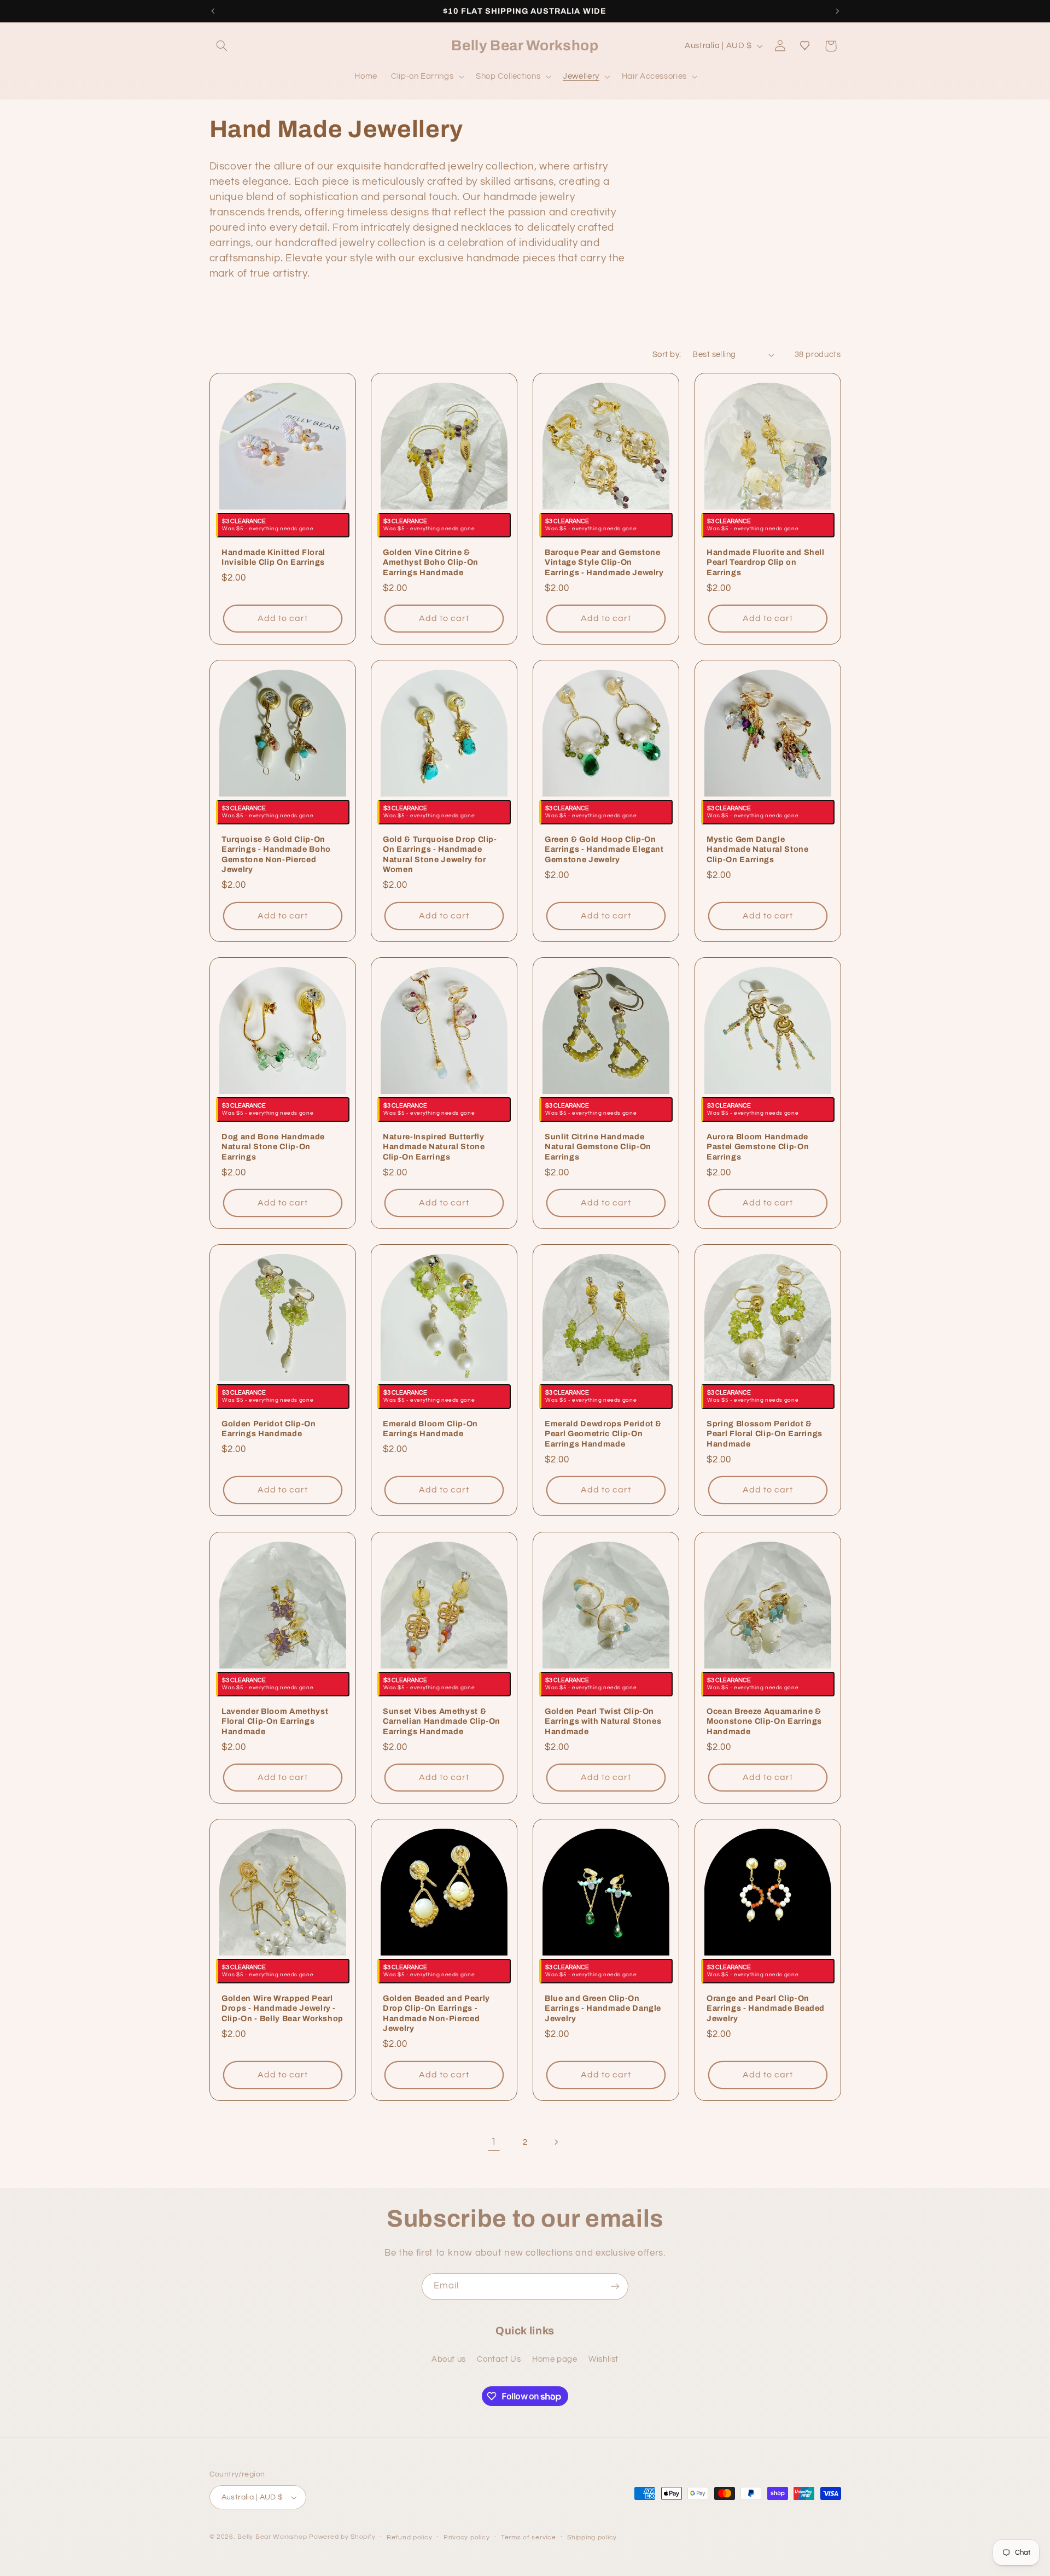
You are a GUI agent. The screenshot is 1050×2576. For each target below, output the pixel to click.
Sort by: (667, 355)
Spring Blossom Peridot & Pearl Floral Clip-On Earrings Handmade (765, 1434)
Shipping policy (592, 2537)
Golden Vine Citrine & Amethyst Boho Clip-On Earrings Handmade (431, 562)
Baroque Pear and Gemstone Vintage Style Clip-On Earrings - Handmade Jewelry (604, 562)
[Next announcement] (837, 11)
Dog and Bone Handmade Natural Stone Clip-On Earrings (273, 1147)
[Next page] (556, 2142)
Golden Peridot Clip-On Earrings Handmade (269, 1428)
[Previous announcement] (213, 11)
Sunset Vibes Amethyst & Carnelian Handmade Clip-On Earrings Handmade (442, 1721)
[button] (222, 46)
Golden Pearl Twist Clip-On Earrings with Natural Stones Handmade (603, 1721)
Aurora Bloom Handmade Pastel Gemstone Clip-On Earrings (758, 1147)
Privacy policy (466, 2537)
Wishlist (603, 2359)
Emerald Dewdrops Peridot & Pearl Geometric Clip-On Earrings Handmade (603, 1434)
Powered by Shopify (342, 2537)
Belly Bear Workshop (272, 2537)
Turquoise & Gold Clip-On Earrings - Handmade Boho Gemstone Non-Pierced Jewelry (276, 854)
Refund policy (410, 2537)
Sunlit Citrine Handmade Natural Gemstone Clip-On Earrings (598, 1147)
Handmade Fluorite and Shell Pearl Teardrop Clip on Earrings (766, 562)
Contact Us (499, 2359)
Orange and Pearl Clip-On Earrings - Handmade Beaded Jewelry (766, 2008)
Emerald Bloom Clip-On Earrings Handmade (430, 1428)
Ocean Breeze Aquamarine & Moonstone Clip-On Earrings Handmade (764, 1721)
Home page (555, 2359)
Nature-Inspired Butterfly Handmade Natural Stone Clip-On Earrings (434, 1147)
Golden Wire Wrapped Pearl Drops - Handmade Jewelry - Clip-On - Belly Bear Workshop (282, 2008)
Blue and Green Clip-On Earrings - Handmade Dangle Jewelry (603, 2008)
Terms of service (529, 2537)
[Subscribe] (615, 2287)
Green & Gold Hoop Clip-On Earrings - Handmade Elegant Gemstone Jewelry (604, 849)
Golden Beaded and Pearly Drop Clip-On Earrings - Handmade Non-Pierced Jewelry (436, 2013)
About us (449, 2359)
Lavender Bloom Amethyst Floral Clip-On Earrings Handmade (275, 1721)
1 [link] (494, 2142)
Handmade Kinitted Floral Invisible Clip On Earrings (273, 557)
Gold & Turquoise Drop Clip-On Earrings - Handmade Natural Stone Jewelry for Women (440, 854)
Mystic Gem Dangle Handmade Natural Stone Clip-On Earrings (758, 849)
